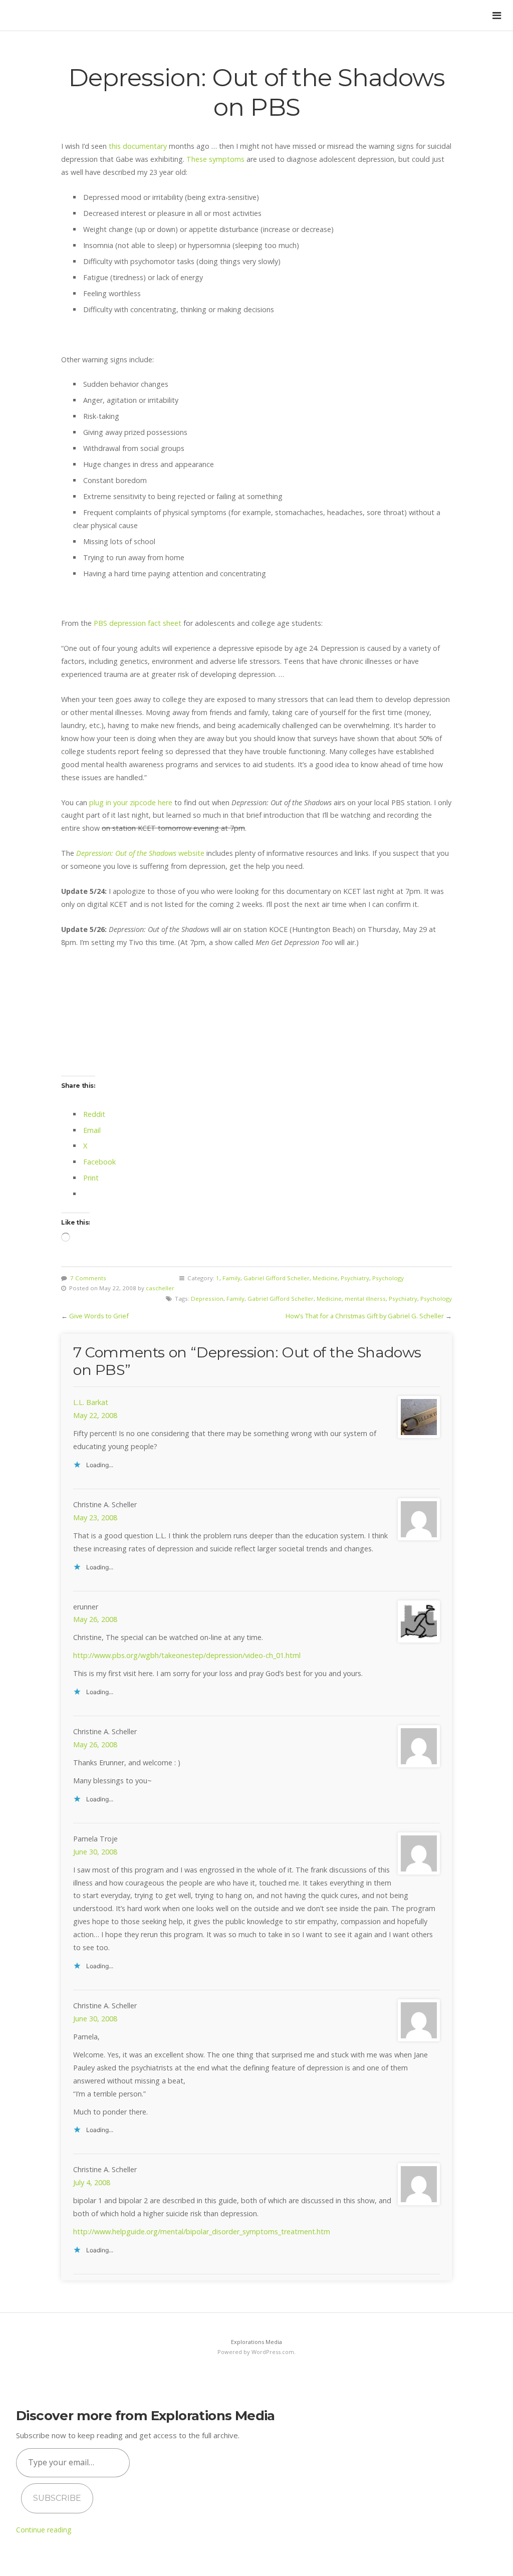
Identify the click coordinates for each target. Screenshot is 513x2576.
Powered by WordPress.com (256, 2352)
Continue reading (44, 2530)
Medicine (325, 1278)
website (140, 853)
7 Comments (88, 1278)
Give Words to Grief (99, 1316)
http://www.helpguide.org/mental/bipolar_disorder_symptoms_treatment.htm (202, 2232)
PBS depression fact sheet (139, 623)
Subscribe (57, 2498)
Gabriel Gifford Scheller (277, 1278)
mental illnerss (365, 1299)
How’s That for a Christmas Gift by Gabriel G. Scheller (365, 1316)
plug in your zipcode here (132, 802)
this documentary (139, 146)
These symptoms (216, 159)
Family (231, 1278)
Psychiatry (355, 1278)
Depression (207, 1299)
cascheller (160, 1288)
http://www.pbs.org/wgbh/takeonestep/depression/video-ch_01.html (187, 1655)
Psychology (388, 1278)
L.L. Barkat (91, 1402)
